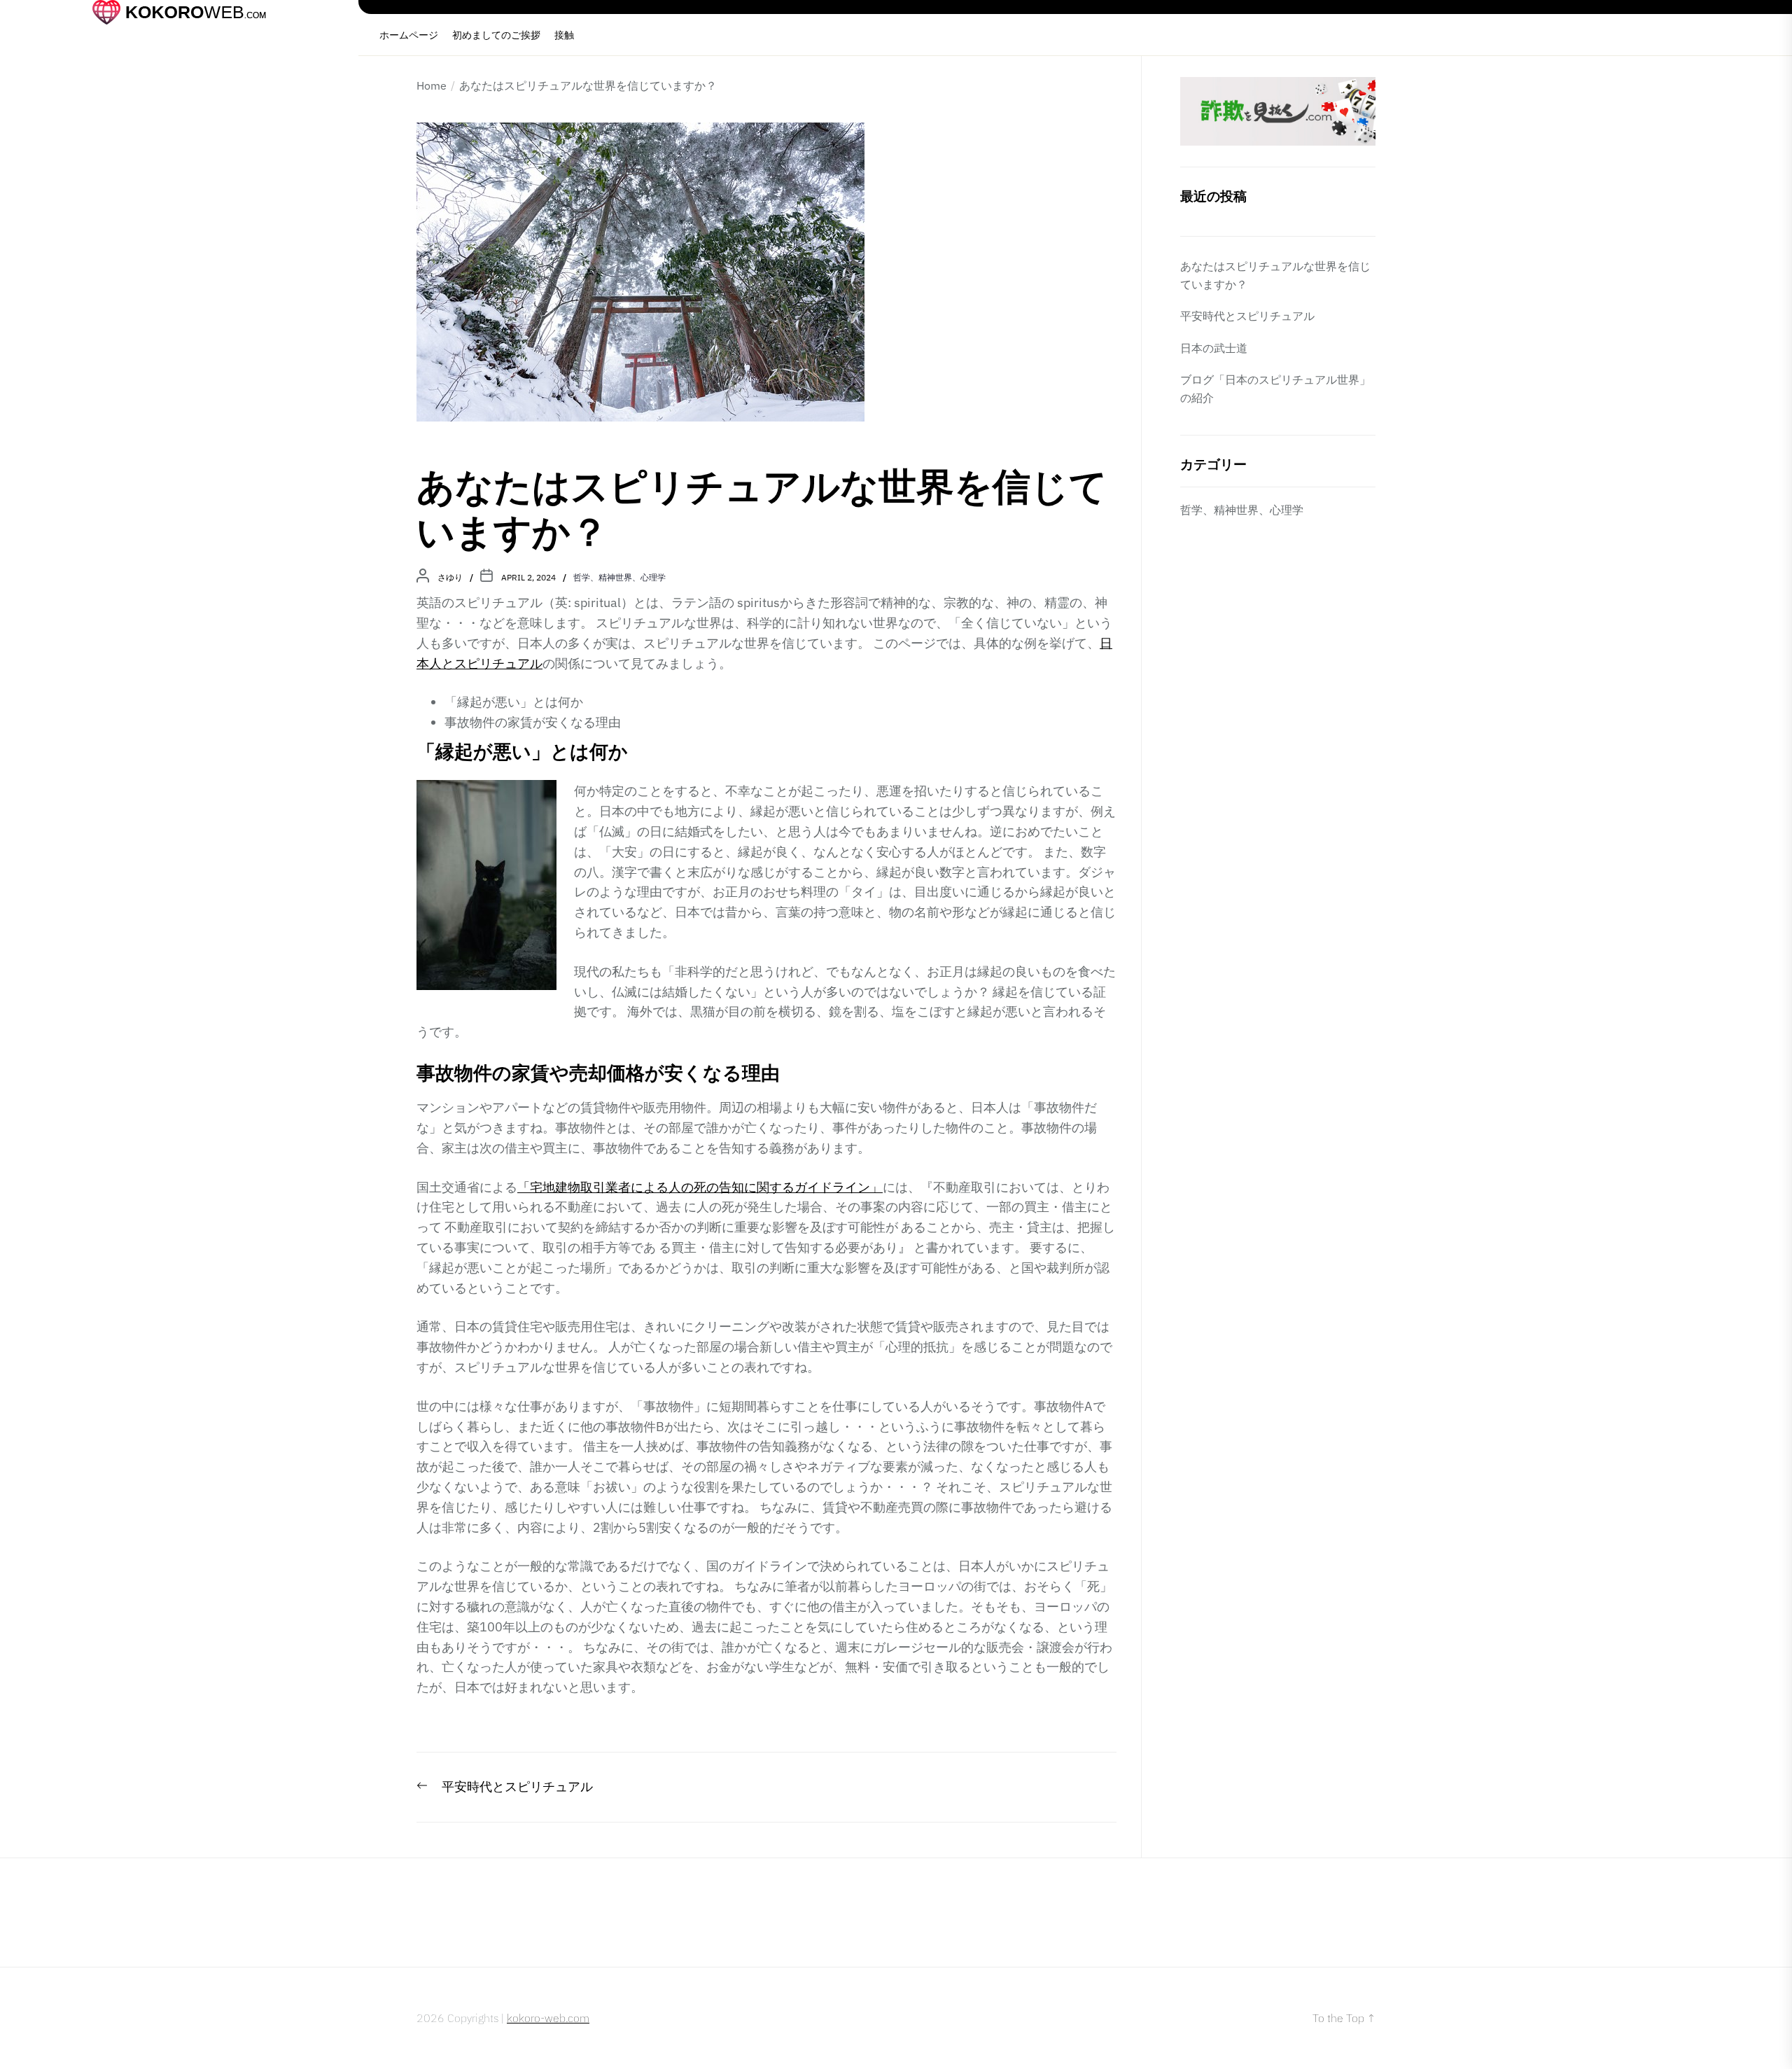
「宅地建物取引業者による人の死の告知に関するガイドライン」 (700, 1187)
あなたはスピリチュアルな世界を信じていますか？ (1275, 275)
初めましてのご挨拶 (496, 35)
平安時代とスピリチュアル (1247, 316)
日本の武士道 (1214, 348)
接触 (564, 35)
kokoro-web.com (548, 2018)
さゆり (450, 577)
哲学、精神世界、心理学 (619, 577)
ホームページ (409, 35)
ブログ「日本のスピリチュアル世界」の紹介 (1275, 389)
